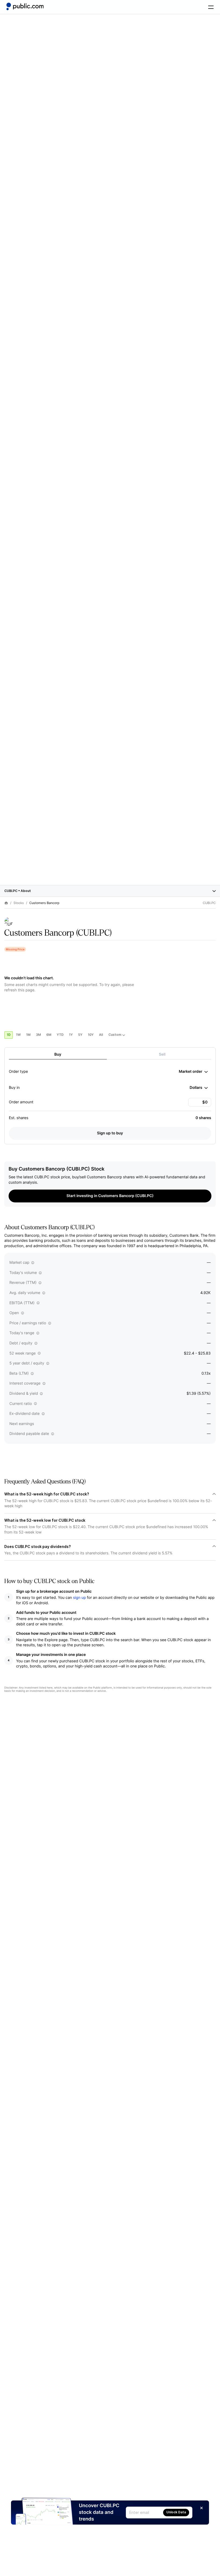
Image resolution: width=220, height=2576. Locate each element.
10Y (91, 1035)
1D (9, 1035)
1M (28, 1035)
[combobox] (193, 1072)
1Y (71, 1035)
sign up (79, 1598)
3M (38, 1035)
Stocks (19, 903)
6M (49, 1035)
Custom (115, 1035)
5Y (80, 1035)
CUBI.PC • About (18, 891)
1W (18, 1035)
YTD (60, 1035)
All (101, 1035)
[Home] (25, 6)
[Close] (201, 2508)
